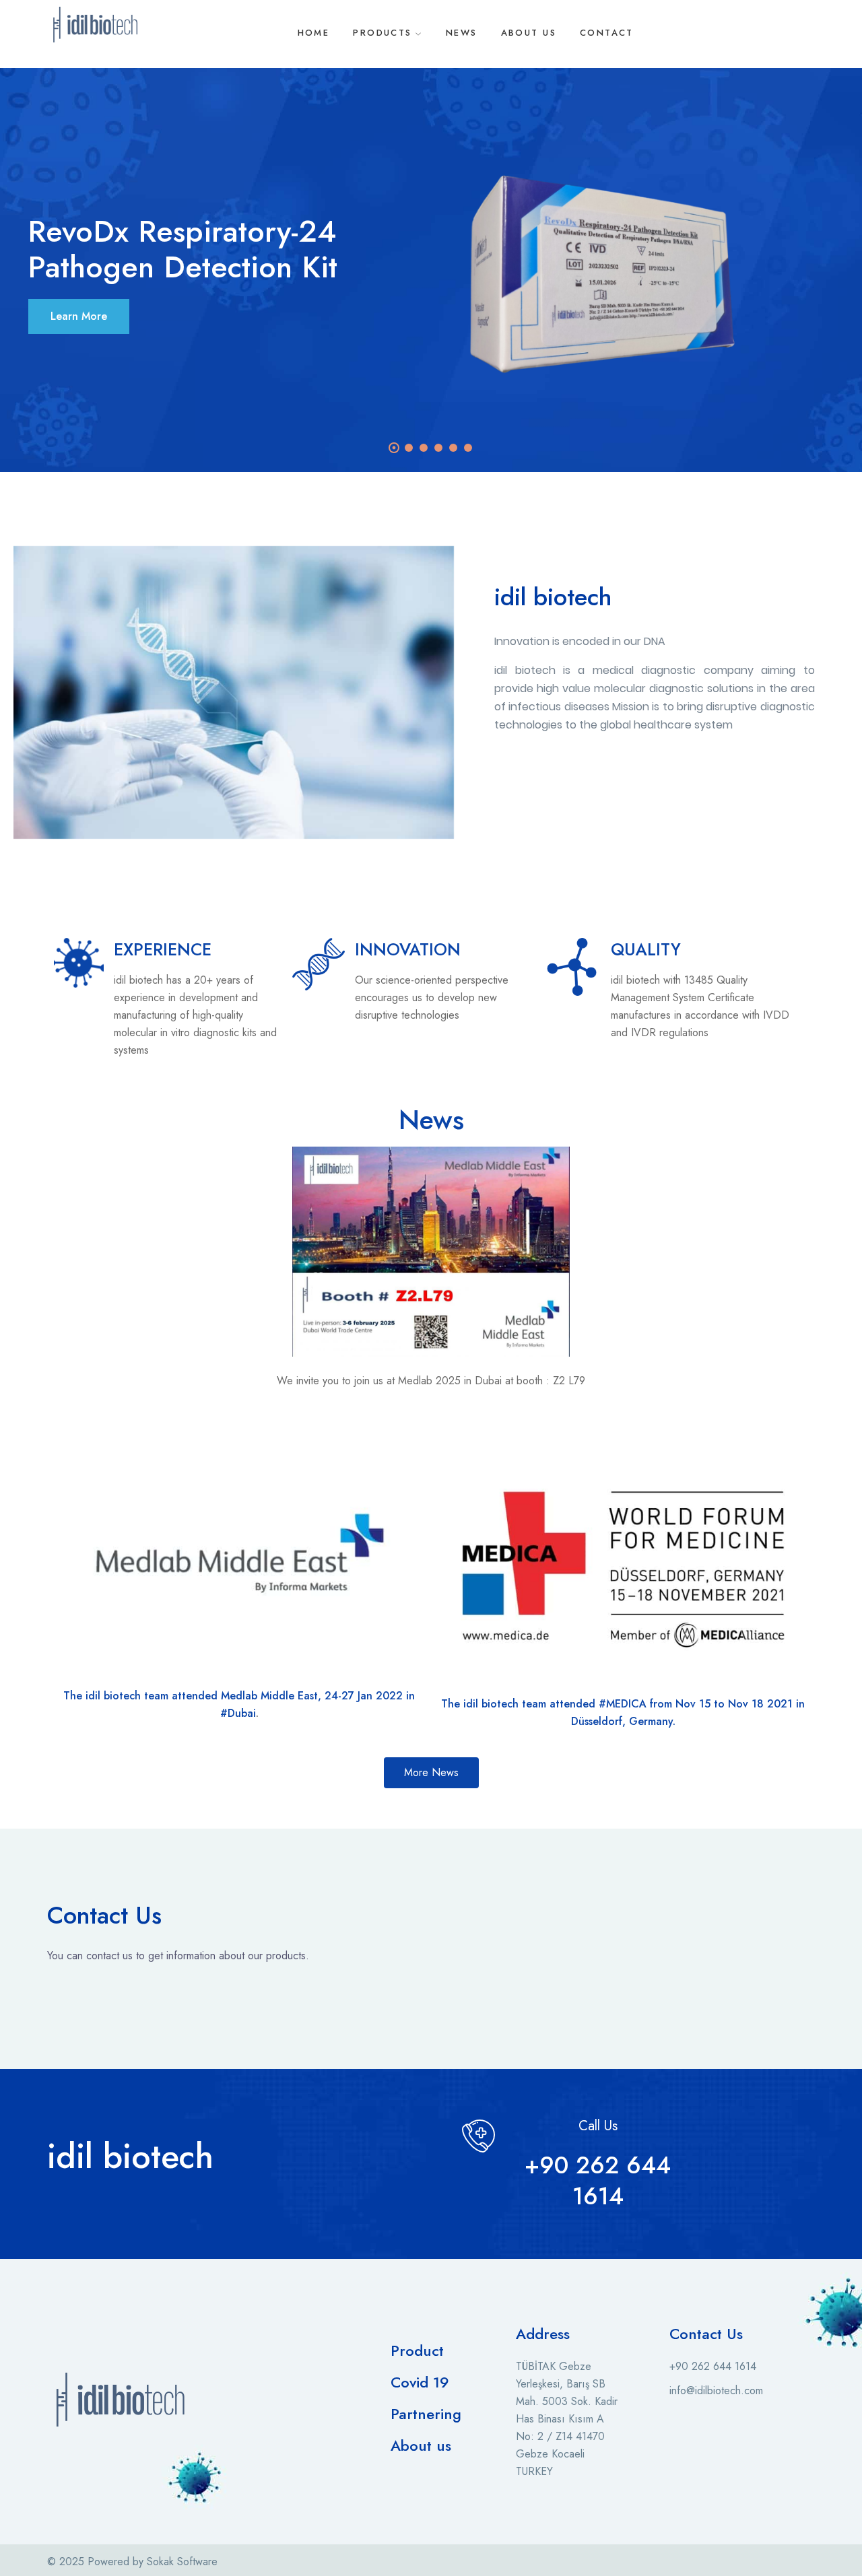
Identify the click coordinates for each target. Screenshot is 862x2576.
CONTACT (607, 33)
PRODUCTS (382, 33)
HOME (314, 33)
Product (417, 2350)
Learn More (79, 316)
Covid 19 (420, 2382)
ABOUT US (529, 33)
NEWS (462, 33)
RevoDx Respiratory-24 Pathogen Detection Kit (183, 249)
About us (421, 2445)
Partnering (426, 2414)
